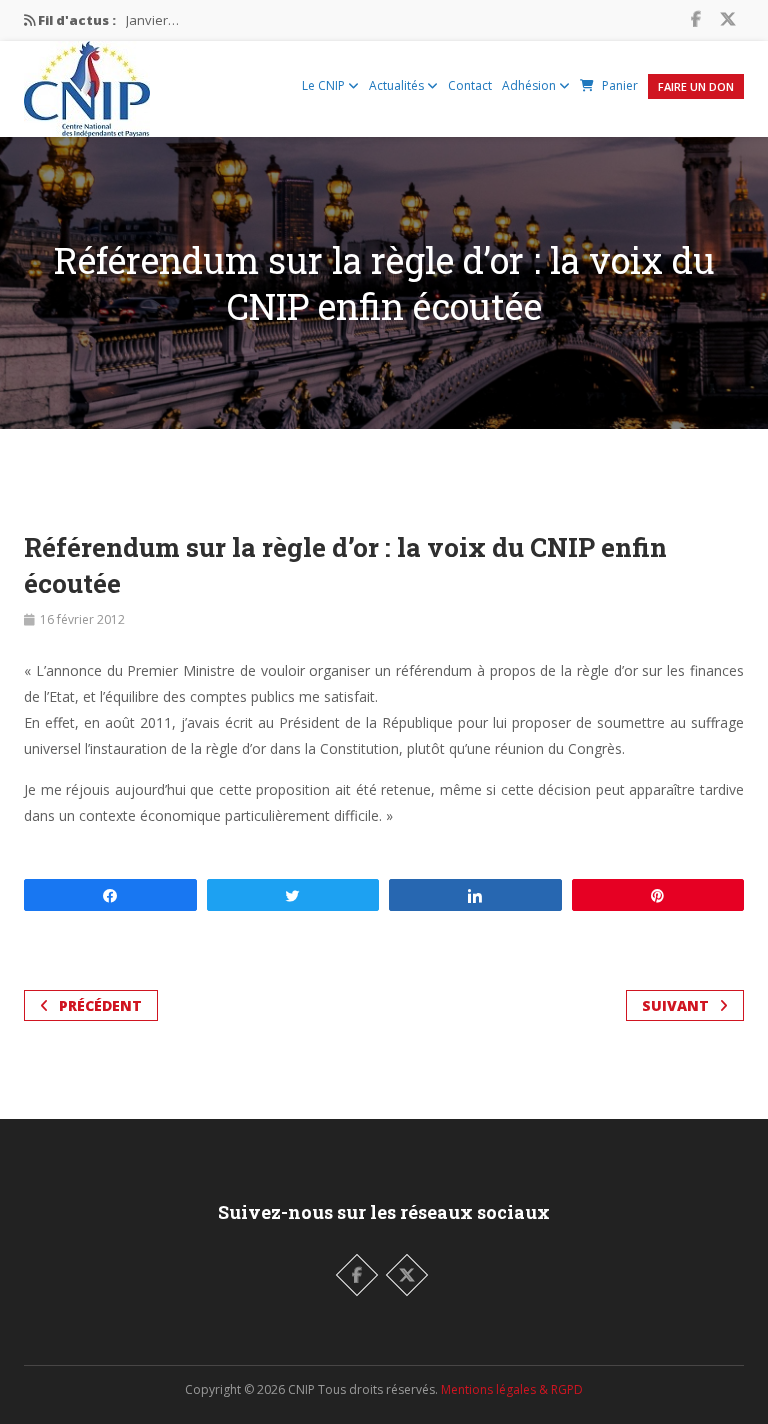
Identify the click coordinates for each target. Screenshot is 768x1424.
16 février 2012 (82, 619)
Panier (620, 85)
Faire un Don (696, 86)
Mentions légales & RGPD (512, 1389)
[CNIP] (87, 84)
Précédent (100, 1005)
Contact (470, 85)
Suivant (675, 1005)
